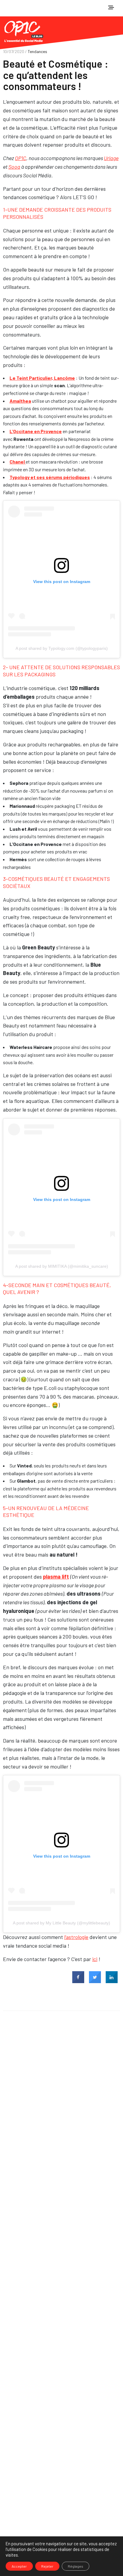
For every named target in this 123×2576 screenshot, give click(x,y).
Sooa (14, 167)
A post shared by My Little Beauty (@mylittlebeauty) (61, 1923)
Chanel (18, 462)
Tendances (37, 51)
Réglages (76, 2566)
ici (95, 1959)
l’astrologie (76, 1937)
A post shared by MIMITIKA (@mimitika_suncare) (62, 1266)
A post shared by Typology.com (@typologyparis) (62, 648)
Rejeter (47, 2566)
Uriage (111, 158)
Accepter (19, 2566)
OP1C (21, 158)
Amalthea (20, 401)
